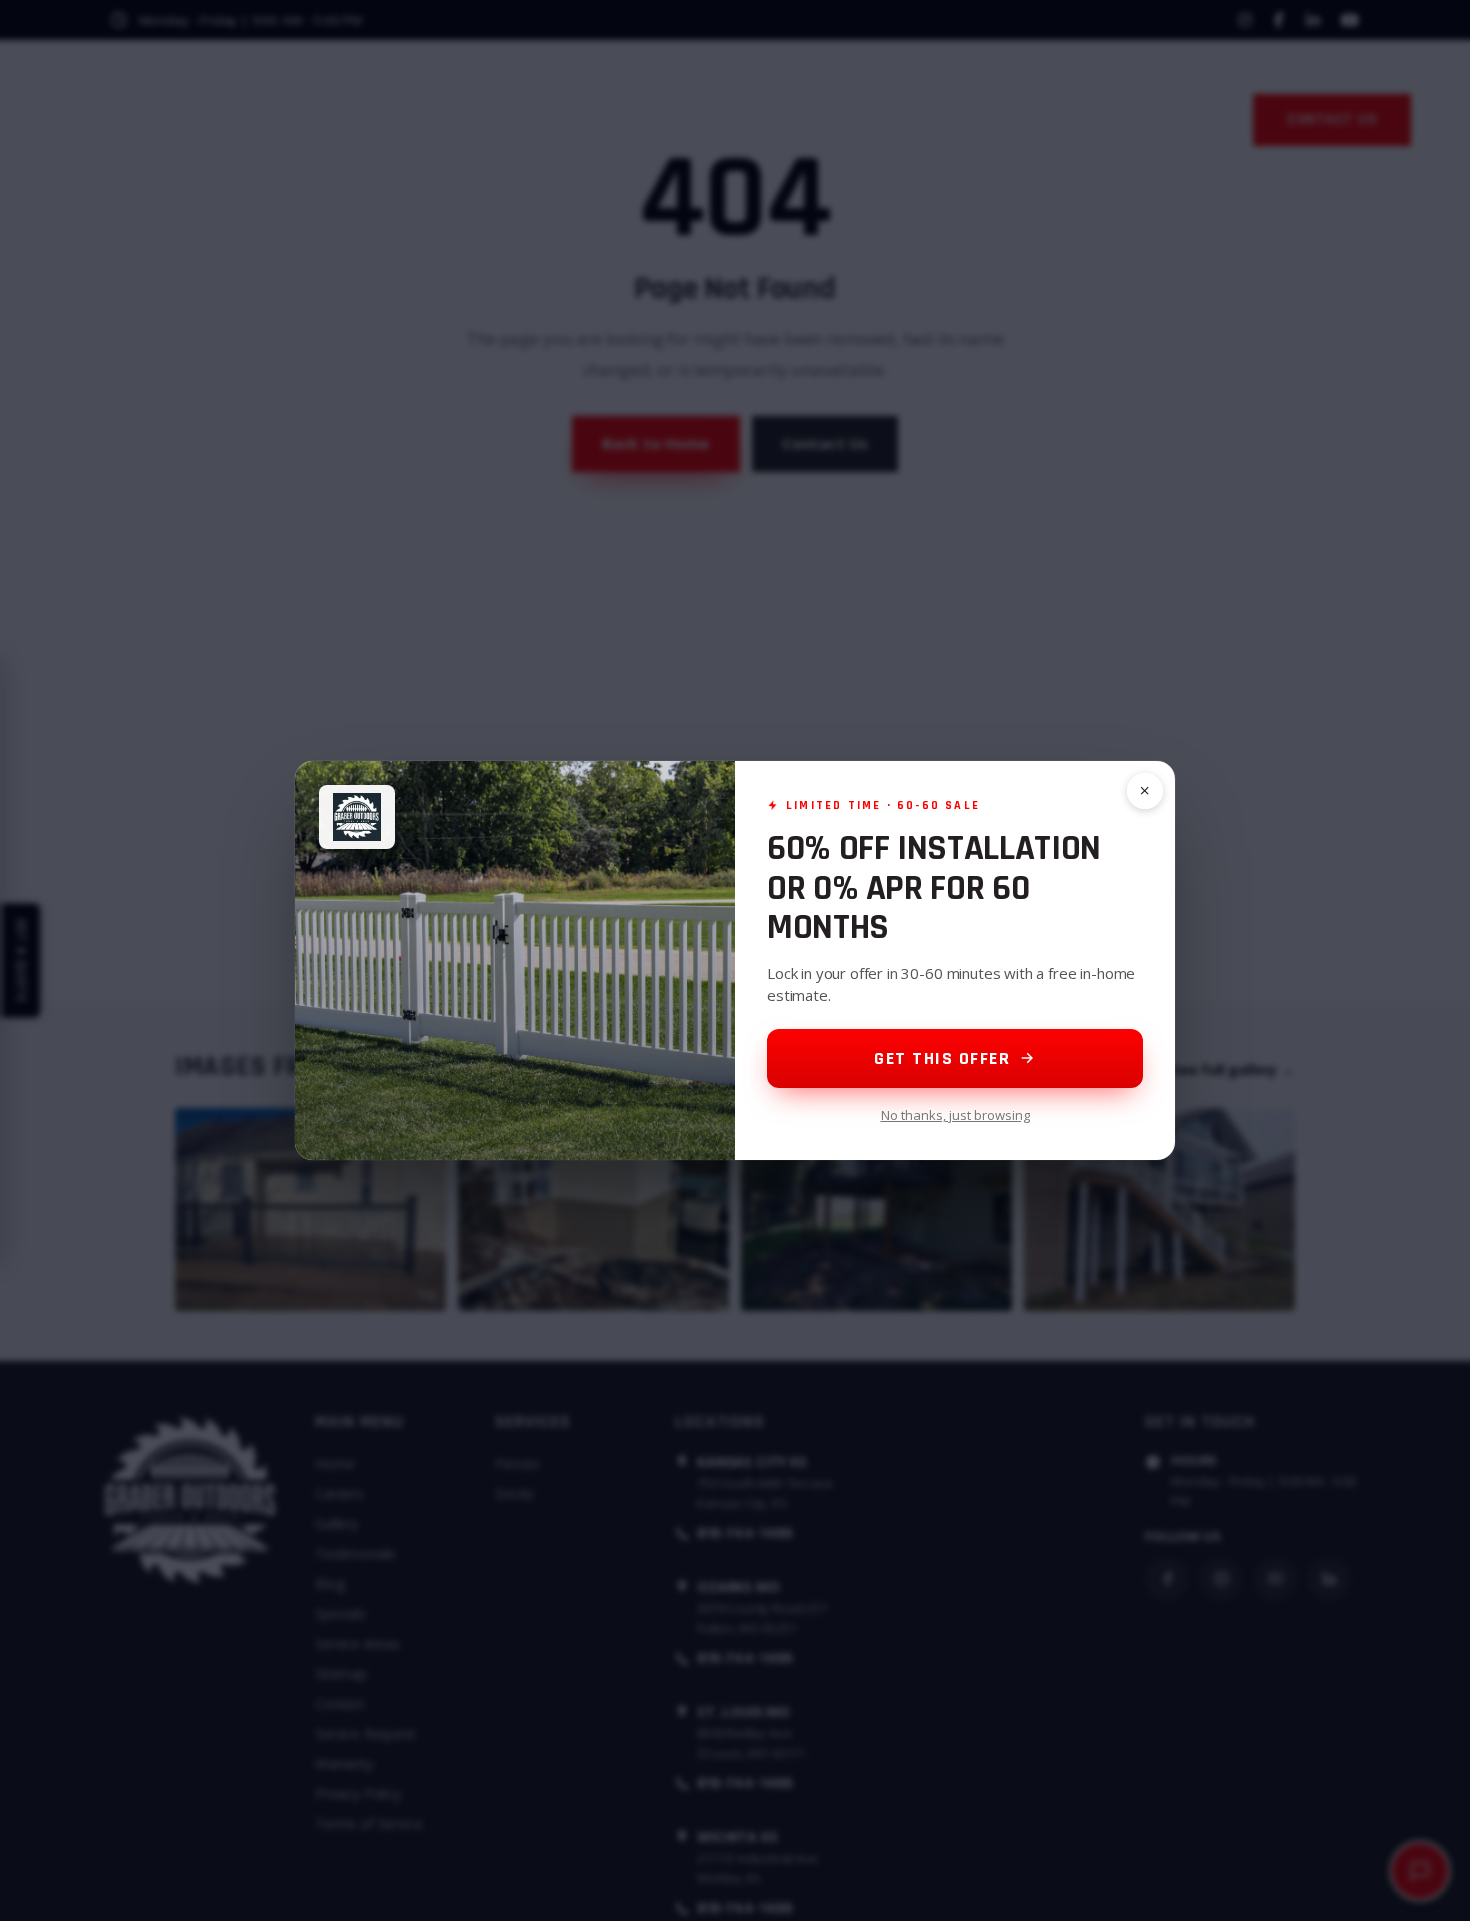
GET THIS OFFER (942, 1058)
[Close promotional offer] (1145, 791)
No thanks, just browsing (955, 1115)
